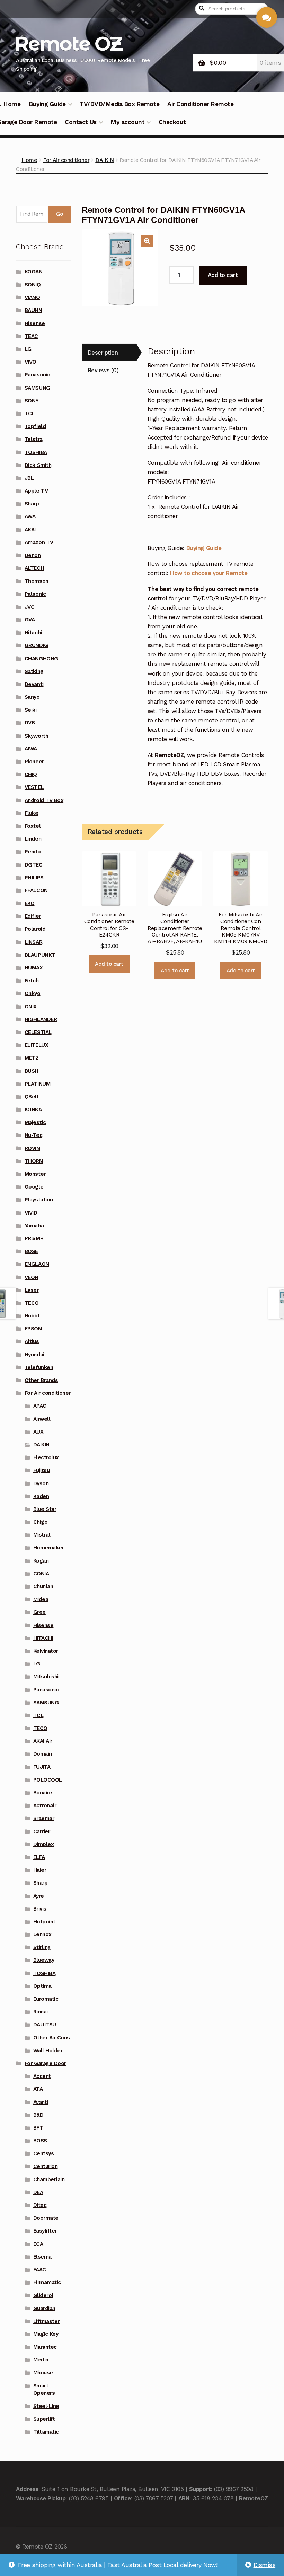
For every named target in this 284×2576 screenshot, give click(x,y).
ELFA (39, 1857)
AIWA (31, 749)
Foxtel (33, 826)
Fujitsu (42, 1470)
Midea (41, 1599)
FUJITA (42, 1767)
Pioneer (34, 762)
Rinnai (41, 2012)
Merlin (41, 2360)
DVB (30, 723)
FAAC (40, 2270)
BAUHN (33, 310)
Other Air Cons (52, 2038)
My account (127, 122)
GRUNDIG (36, 645)
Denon (33, 555)
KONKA (33, 1109)
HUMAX (34, 968)
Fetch (32, 981)
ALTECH (34, 568)
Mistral (42, 1535)
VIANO (32, 297)
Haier (40, 1870)
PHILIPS (34, 878)
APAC (40, 1406)
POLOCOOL (48, 1780)
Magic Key (46, 2334)
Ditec (40, 2205)
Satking (34, 671)
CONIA (41, 1574)
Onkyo (33, 993)
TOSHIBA (36, 452)
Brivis (40, 1909)
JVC (30, 607)
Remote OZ (68, 43)
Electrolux (46, 1457)
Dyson (41, 1483)
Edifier (33, 916)
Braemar (44, 1818)
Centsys (44, 2153)
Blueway (44, 1960)
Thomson (37, 581)
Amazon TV (39, 542)
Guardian (44, 2308)
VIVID (31, 1213)
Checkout (172, 122)
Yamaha (34, 1226)
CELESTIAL (38, 1032)
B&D (38, 2115)
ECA (38, 2244)
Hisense (35, 323)
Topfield (35, 426)
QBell (32, 1097)
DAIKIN (104, 160)
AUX (38, 1432)
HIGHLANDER (41, 1019)
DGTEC (34, 865)
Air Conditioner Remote (200, 104)
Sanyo (32, 697)
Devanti (34, 684)
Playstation (39, 1200)
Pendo (33, 852)
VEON (32, 1277)
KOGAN (34, 272)
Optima (42, 1986)
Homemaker (49, 1548)
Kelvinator (46, 1651)
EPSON (33, 1329)
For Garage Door (45, 2063)
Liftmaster (46, 2321)
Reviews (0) (103, 370)
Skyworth (36, 736)
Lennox (42, 1934)
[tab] (109, 353)
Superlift (44, 2419)
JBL (29, 478)
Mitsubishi (46, 1677)
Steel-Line (46, 2406)
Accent (42, 2076)
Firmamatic (47, 2282)
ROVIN (32, 1148)
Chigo (41, 1522)
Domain (43, 1754)
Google (34, 1187)
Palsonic (35, 594)
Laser (32, 1290)
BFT (38, 2128)
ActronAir (45, 1805)
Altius (32, 1341)
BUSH (32, 1071)
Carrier (42, 1831)
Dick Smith (38, 465)
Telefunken (39, 1367)
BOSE (31, 1251)
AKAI (30, 530)
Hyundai (34, 1355)
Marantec (45, 2347)
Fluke (32, 813)
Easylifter (45, 2231)
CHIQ (31, 774)
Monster (35, 1174)
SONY (32, 401)
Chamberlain (49, 2179)
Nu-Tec (33, 1135)
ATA (38, 2089)
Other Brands (41, 1380)
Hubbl (32, 1316)
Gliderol (43, 2295)
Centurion (46, 2166)
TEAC (31, 336)
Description (103, 353)
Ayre (39, 1896)
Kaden (41, 1496)
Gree (39, 1612)
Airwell (42, 1419)
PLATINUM (37, 1084)
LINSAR (33, 942)
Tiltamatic (46, 2432)
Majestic (35, 1122)
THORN (34, 1161)
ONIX (31, 1007)
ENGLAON (37, 1264)
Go (59, 214)
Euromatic (46, 1999)
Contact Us (81, 122)
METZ (32, 1058)
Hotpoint (44, 1922)
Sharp (32, 504)
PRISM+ (34, 1238)
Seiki (31, 710)
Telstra (34, 439)
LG (28, 349)
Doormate (46, 2218)
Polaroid (35, 929)
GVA (30, 620)
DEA (38, 2192)
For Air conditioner (66, 160)
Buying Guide (47, 104)
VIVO (30, 362)
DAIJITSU (45, 2025)
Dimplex (44, 1844)
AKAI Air (43, 1741)
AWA (30, 516)
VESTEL (34, 787)
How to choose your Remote (209, 573)
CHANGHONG (41, 659)
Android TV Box (44, 800)
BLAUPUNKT (40, 955)
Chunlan (43, 1586)
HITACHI (43, 1638)
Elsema (42, 2257)
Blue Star (45, 1509)
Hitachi (33, 633)
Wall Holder (48, 2051)
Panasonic (37, 375)
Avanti (41, 2102)
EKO (30, 903)
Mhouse (43, 2373)
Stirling (42, 1947)
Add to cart (223, 275)
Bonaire (43, 1793)
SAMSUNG (37, 388)
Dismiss (265, 2565)
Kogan (41, 1561)
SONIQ (33, 285)
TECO (32, 1303)
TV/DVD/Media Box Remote (119, 104)
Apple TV (36, 491)
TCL (30, 414)
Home (29, 160)
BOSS (40, 2141)
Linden (33, 839)
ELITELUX (36, 1045)
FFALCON (36, 890)
